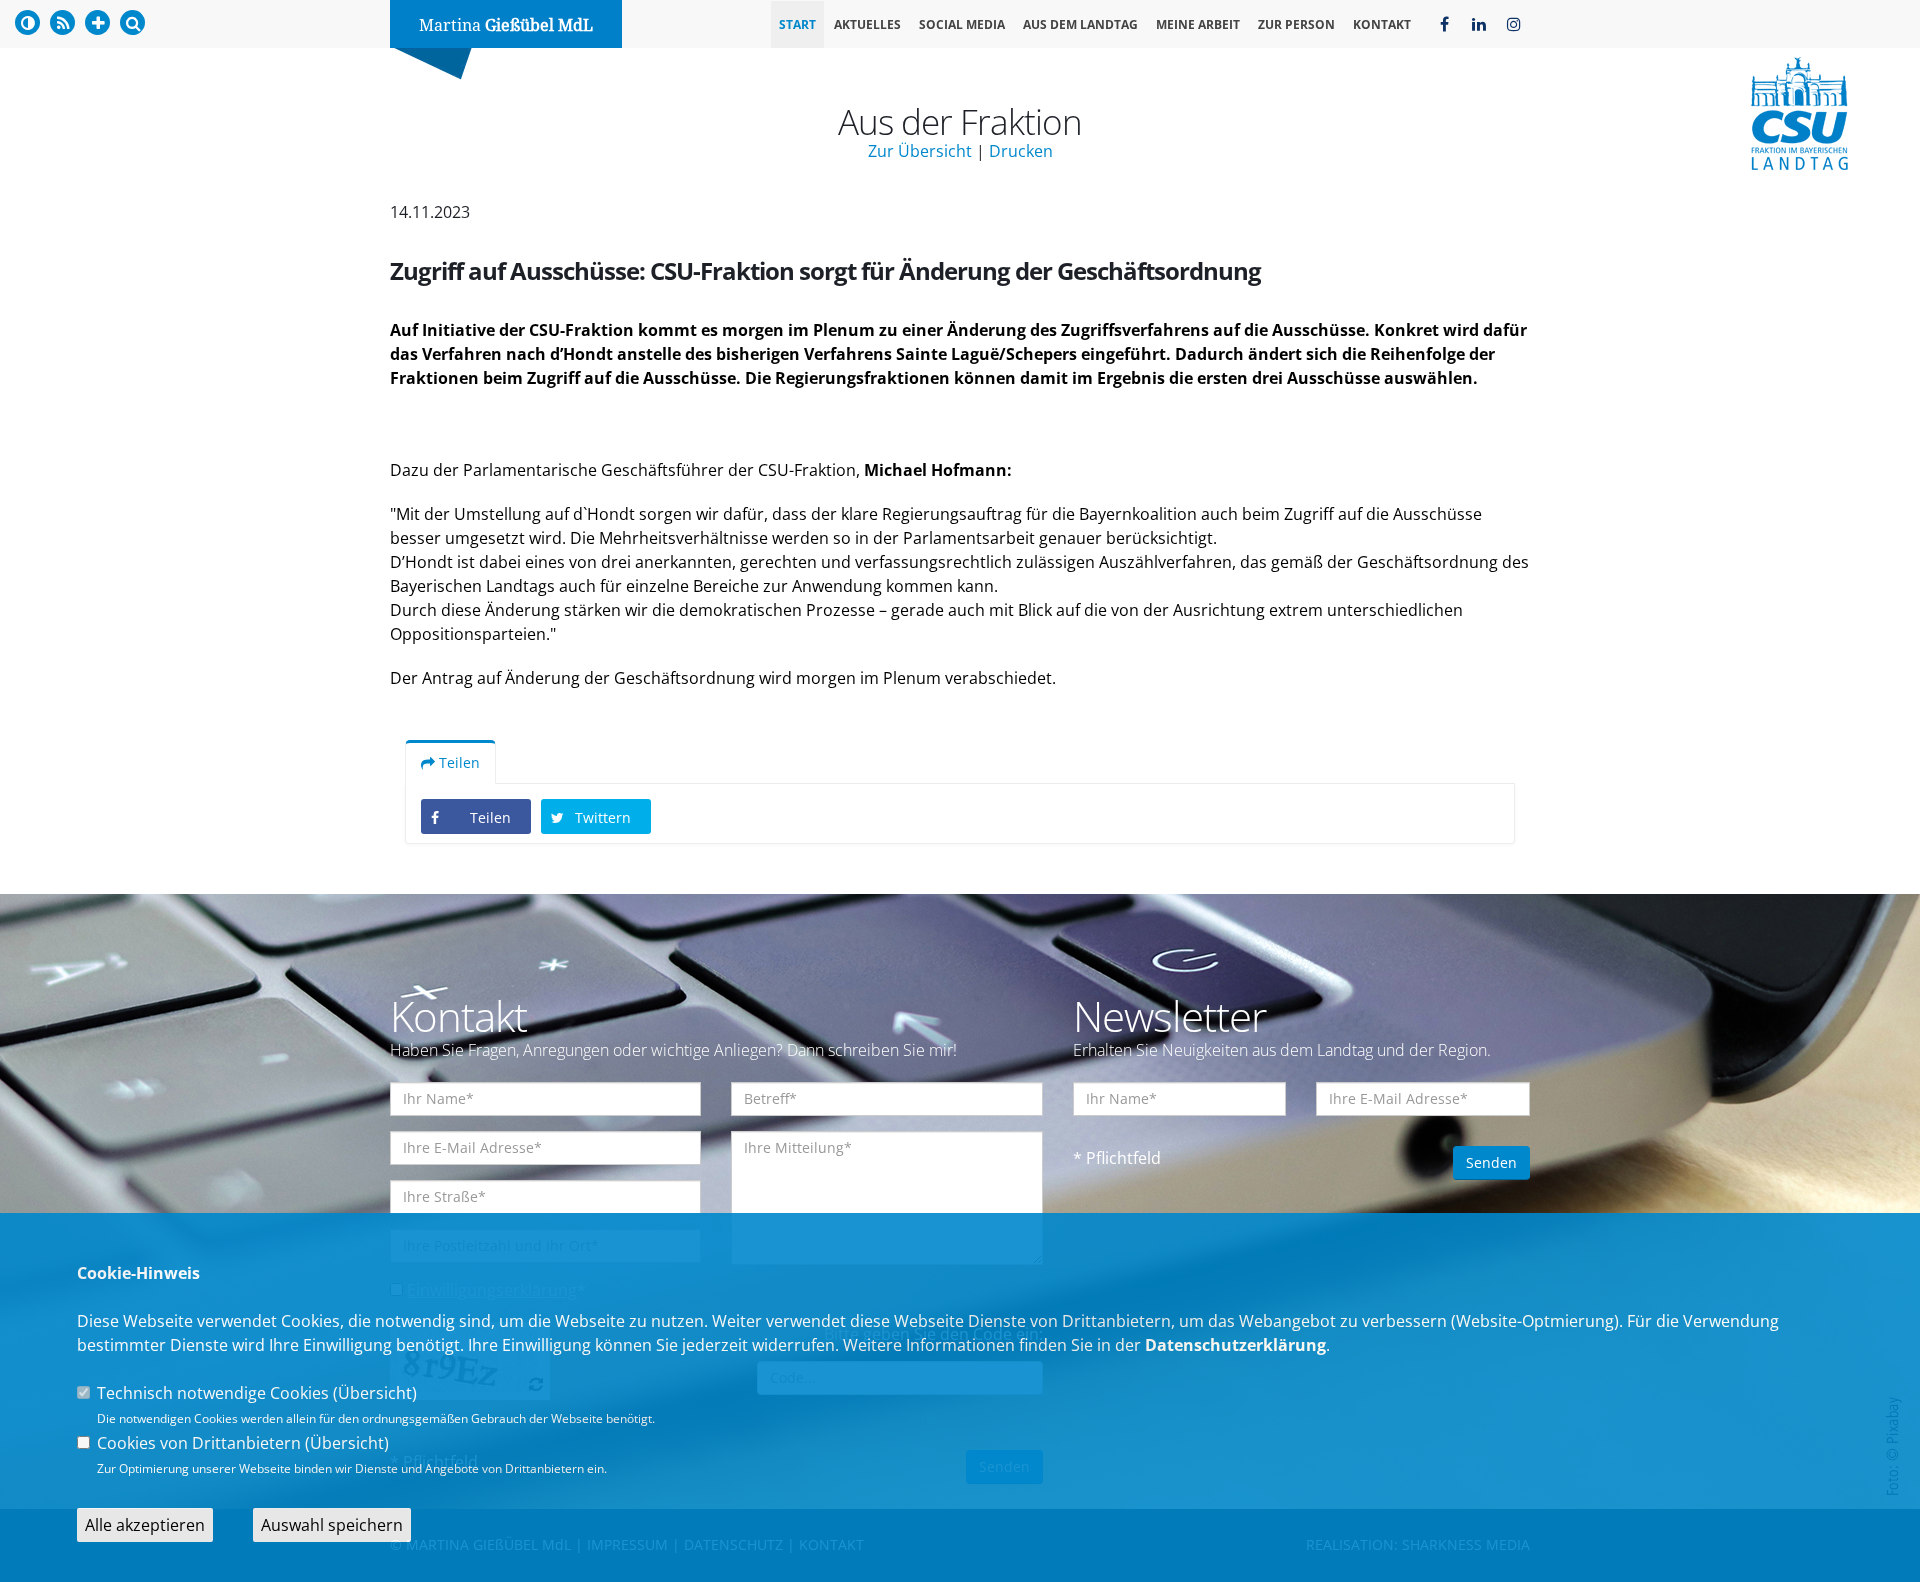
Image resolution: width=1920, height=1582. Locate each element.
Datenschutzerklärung (1235, 1345)
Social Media (962, 24)
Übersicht (375, 1393)
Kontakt (1382, 24)
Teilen (457, 762)
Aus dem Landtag (1080, 24)
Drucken (1021, 151)
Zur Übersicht (920, 151)
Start (797, 24)
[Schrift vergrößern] (97, 22)
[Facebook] (1444, 24)
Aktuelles (867, 24)
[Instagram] (1514, 24)
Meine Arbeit (1198, 24)
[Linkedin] (1479, 24)
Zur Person (1296, 24)
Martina (506, 25)
